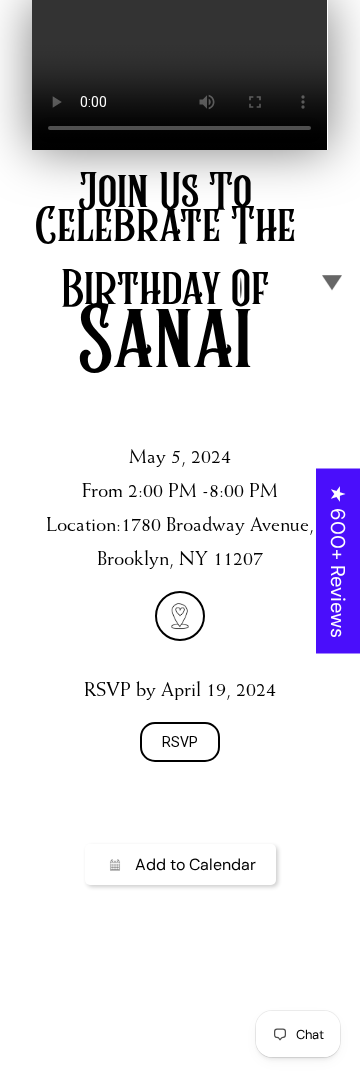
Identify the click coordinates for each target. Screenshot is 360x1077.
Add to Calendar (195, 864)
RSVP (180, 742)
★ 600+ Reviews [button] (338, 560)
